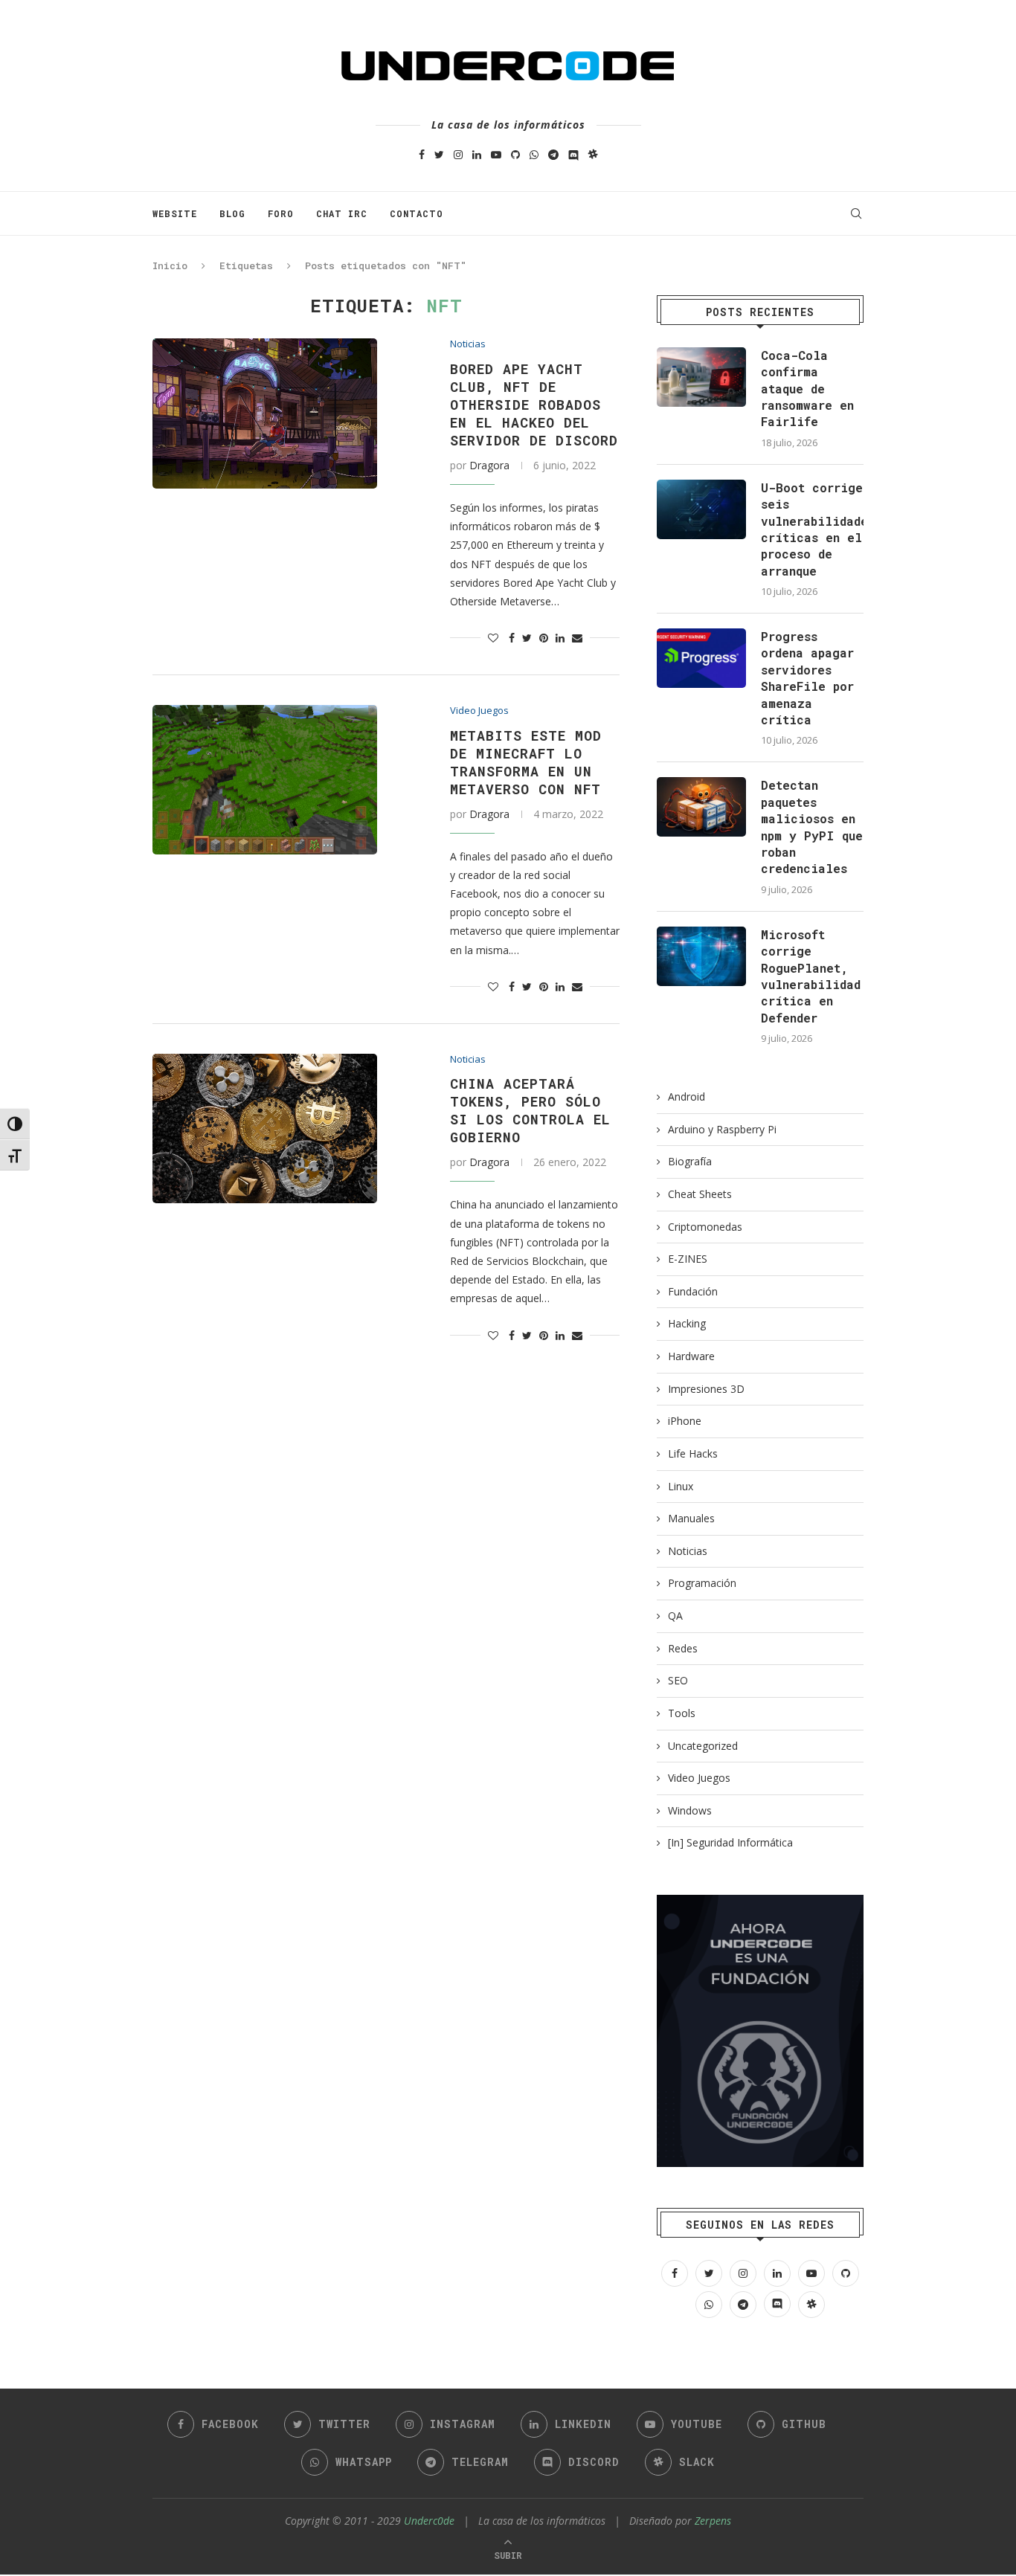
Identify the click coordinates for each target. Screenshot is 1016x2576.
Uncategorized (703, 1746)
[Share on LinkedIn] (560, 638)
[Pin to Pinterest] (544, 638)
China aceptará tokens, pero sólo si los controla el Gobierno (530, 1110)
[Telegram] (553, 154)
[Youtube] (496, 154)
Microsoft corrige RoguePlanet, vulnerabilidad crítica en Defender (811, 976)
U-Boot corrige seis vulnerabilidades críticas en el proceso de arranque (812, 529)
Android (687, 1097)
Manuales (691, 1518)
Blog (232, 213)
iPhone (685, 1421)
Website (175, 213)
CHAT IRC (342, 213)
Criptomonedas (705, 1227)
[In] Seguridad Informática (730, 1842)
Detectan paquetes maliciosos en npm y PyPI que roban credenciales (812, 827)
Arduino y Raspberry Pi (722, 1129)
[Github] (515, 154)
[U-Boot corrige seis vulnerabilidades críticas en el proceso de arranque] (701, 509)
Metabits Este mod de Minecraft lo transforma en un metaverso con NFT (526, 762)
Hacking (687, 1323)
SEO (678, 1680)
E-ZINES (688, 1259)
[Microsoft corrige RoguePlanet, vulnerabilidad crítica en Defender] (701, 956)
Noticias (468, 344)
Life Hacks (693, 1453)
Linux (681, 1486)
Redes (683, 1648)
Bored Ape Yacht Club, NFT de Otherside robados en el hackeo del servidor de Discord (534, 405)
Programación (702, 1583)
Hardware (691, 1356)
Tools (682, 1713)
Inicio (170, 265)
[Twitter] (439, 154)
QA (675, 1616)
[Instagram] (458, 154)
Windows (690, 1810)
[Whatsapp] (534, 154)
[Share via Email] (577, 638)
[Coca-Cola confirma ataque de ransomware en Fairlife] (701, 377)
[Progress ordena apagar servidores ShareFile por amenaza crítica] (701, 658)
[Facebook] (422, 154)
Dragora (489, 465)
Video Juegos (479, 711)
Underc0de (429, 2521)
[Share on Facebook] (512, 638)
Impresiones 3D (706, 1389)
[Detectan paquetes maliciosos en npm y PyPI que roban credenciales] (701, 807)
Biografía (690, 1161)
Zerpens (713, 2521)
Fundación (693, 1291)
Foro (281, 213)
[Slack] (593, 154)
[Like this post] (493, 638)
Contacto (417, 213)
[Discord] (573, 154)
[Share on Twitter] (527, 638)
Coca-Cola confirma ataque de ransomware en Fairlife (807, 389)
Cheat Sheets (700, 1194)
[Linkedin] (477, 154)
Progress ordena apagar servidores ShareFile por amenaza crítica (807, 678)
